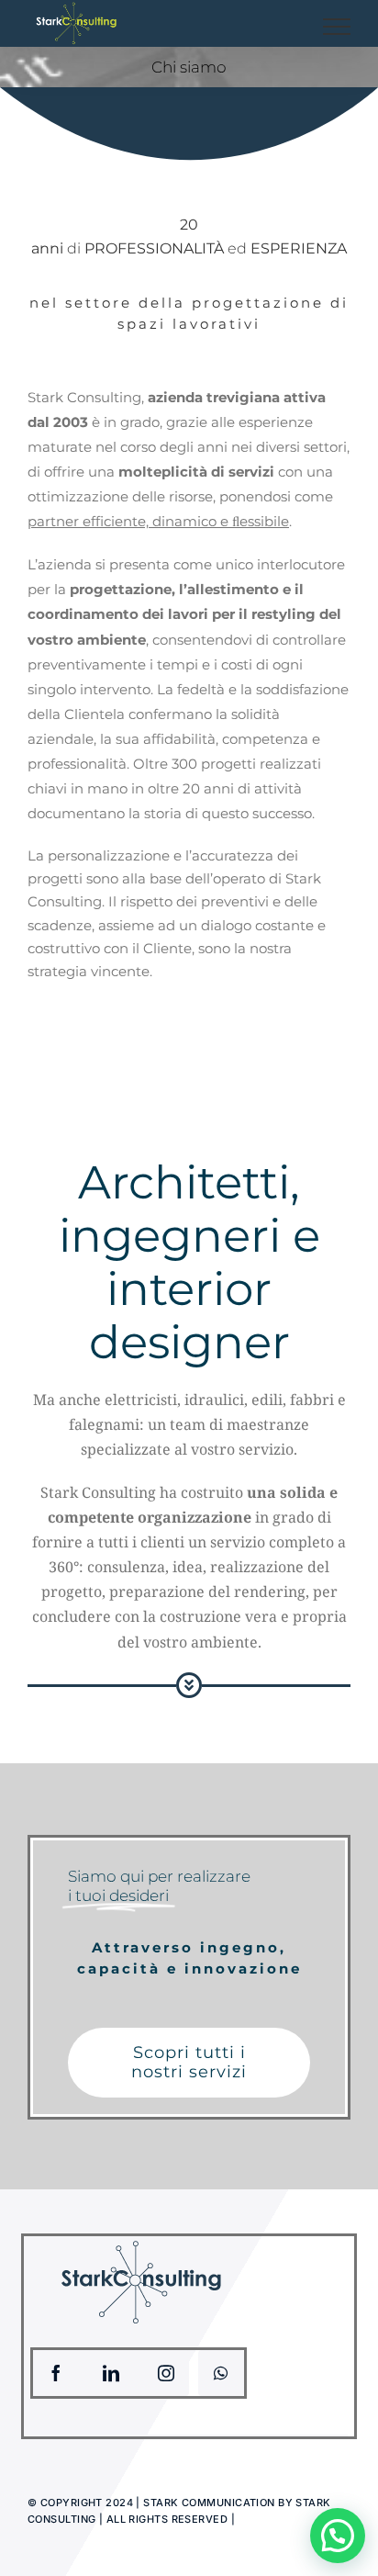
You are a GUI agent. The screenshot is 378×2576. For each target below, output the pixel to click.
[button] (338, 2536)
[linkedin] (111, 2373)
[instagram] (166, 2373)
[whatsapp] (221, 2373)
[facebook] (56, 2373)
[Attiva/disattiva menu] (337, 27)
